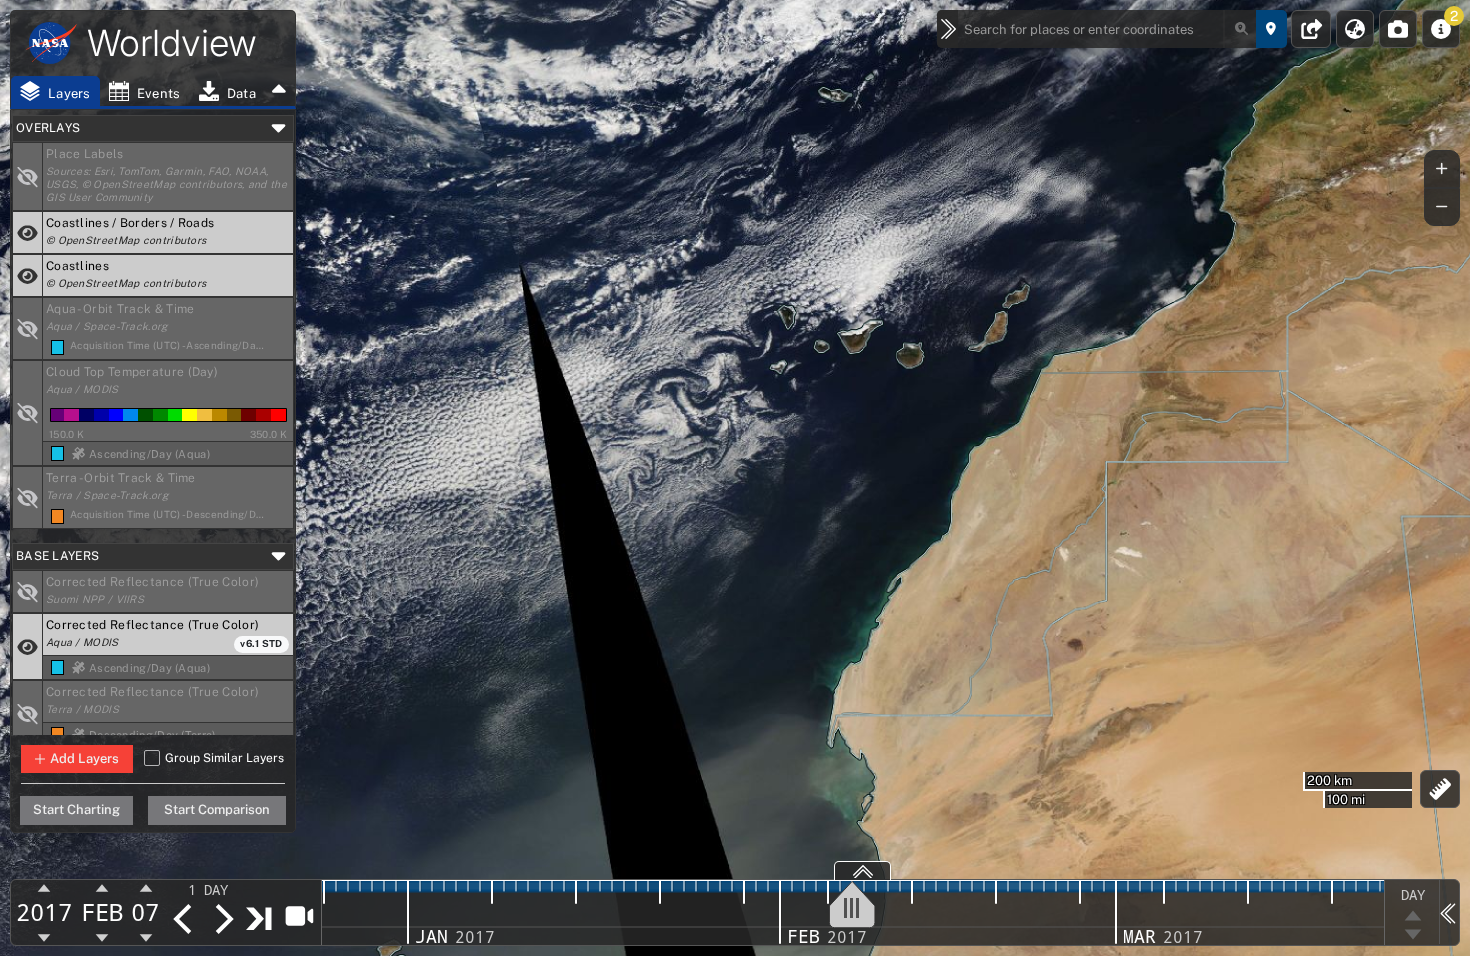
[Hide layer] (28, 232)
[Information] (1441, 29)
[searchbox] (1108, 29)
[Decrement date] (183, 919)
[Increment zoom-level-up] (1412, 915)
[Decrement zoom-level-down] (1412, 935)
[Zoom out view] (1442, 207)
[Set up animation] (298, 915)
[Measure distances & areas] (1440, 789)
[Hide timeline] (1449, 912)
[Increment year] (44, 889)
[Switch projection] (1355, 29)
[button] (168, 176)
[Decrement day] (146, 937)
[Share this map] (1311, 29)
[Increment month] (102, 889)
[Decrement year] (44, 937)
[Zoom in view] (1442, 169)
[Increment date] (223, 919)
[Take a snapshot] (1398, 29)
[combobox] (1108, 29)
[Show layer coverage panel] (862, 870)
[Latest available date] (260, 918)
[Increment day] (146, 889)
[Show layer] (28, 176)
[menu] (220, 890)
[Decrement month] (102, 937)
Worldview (172, 43)
